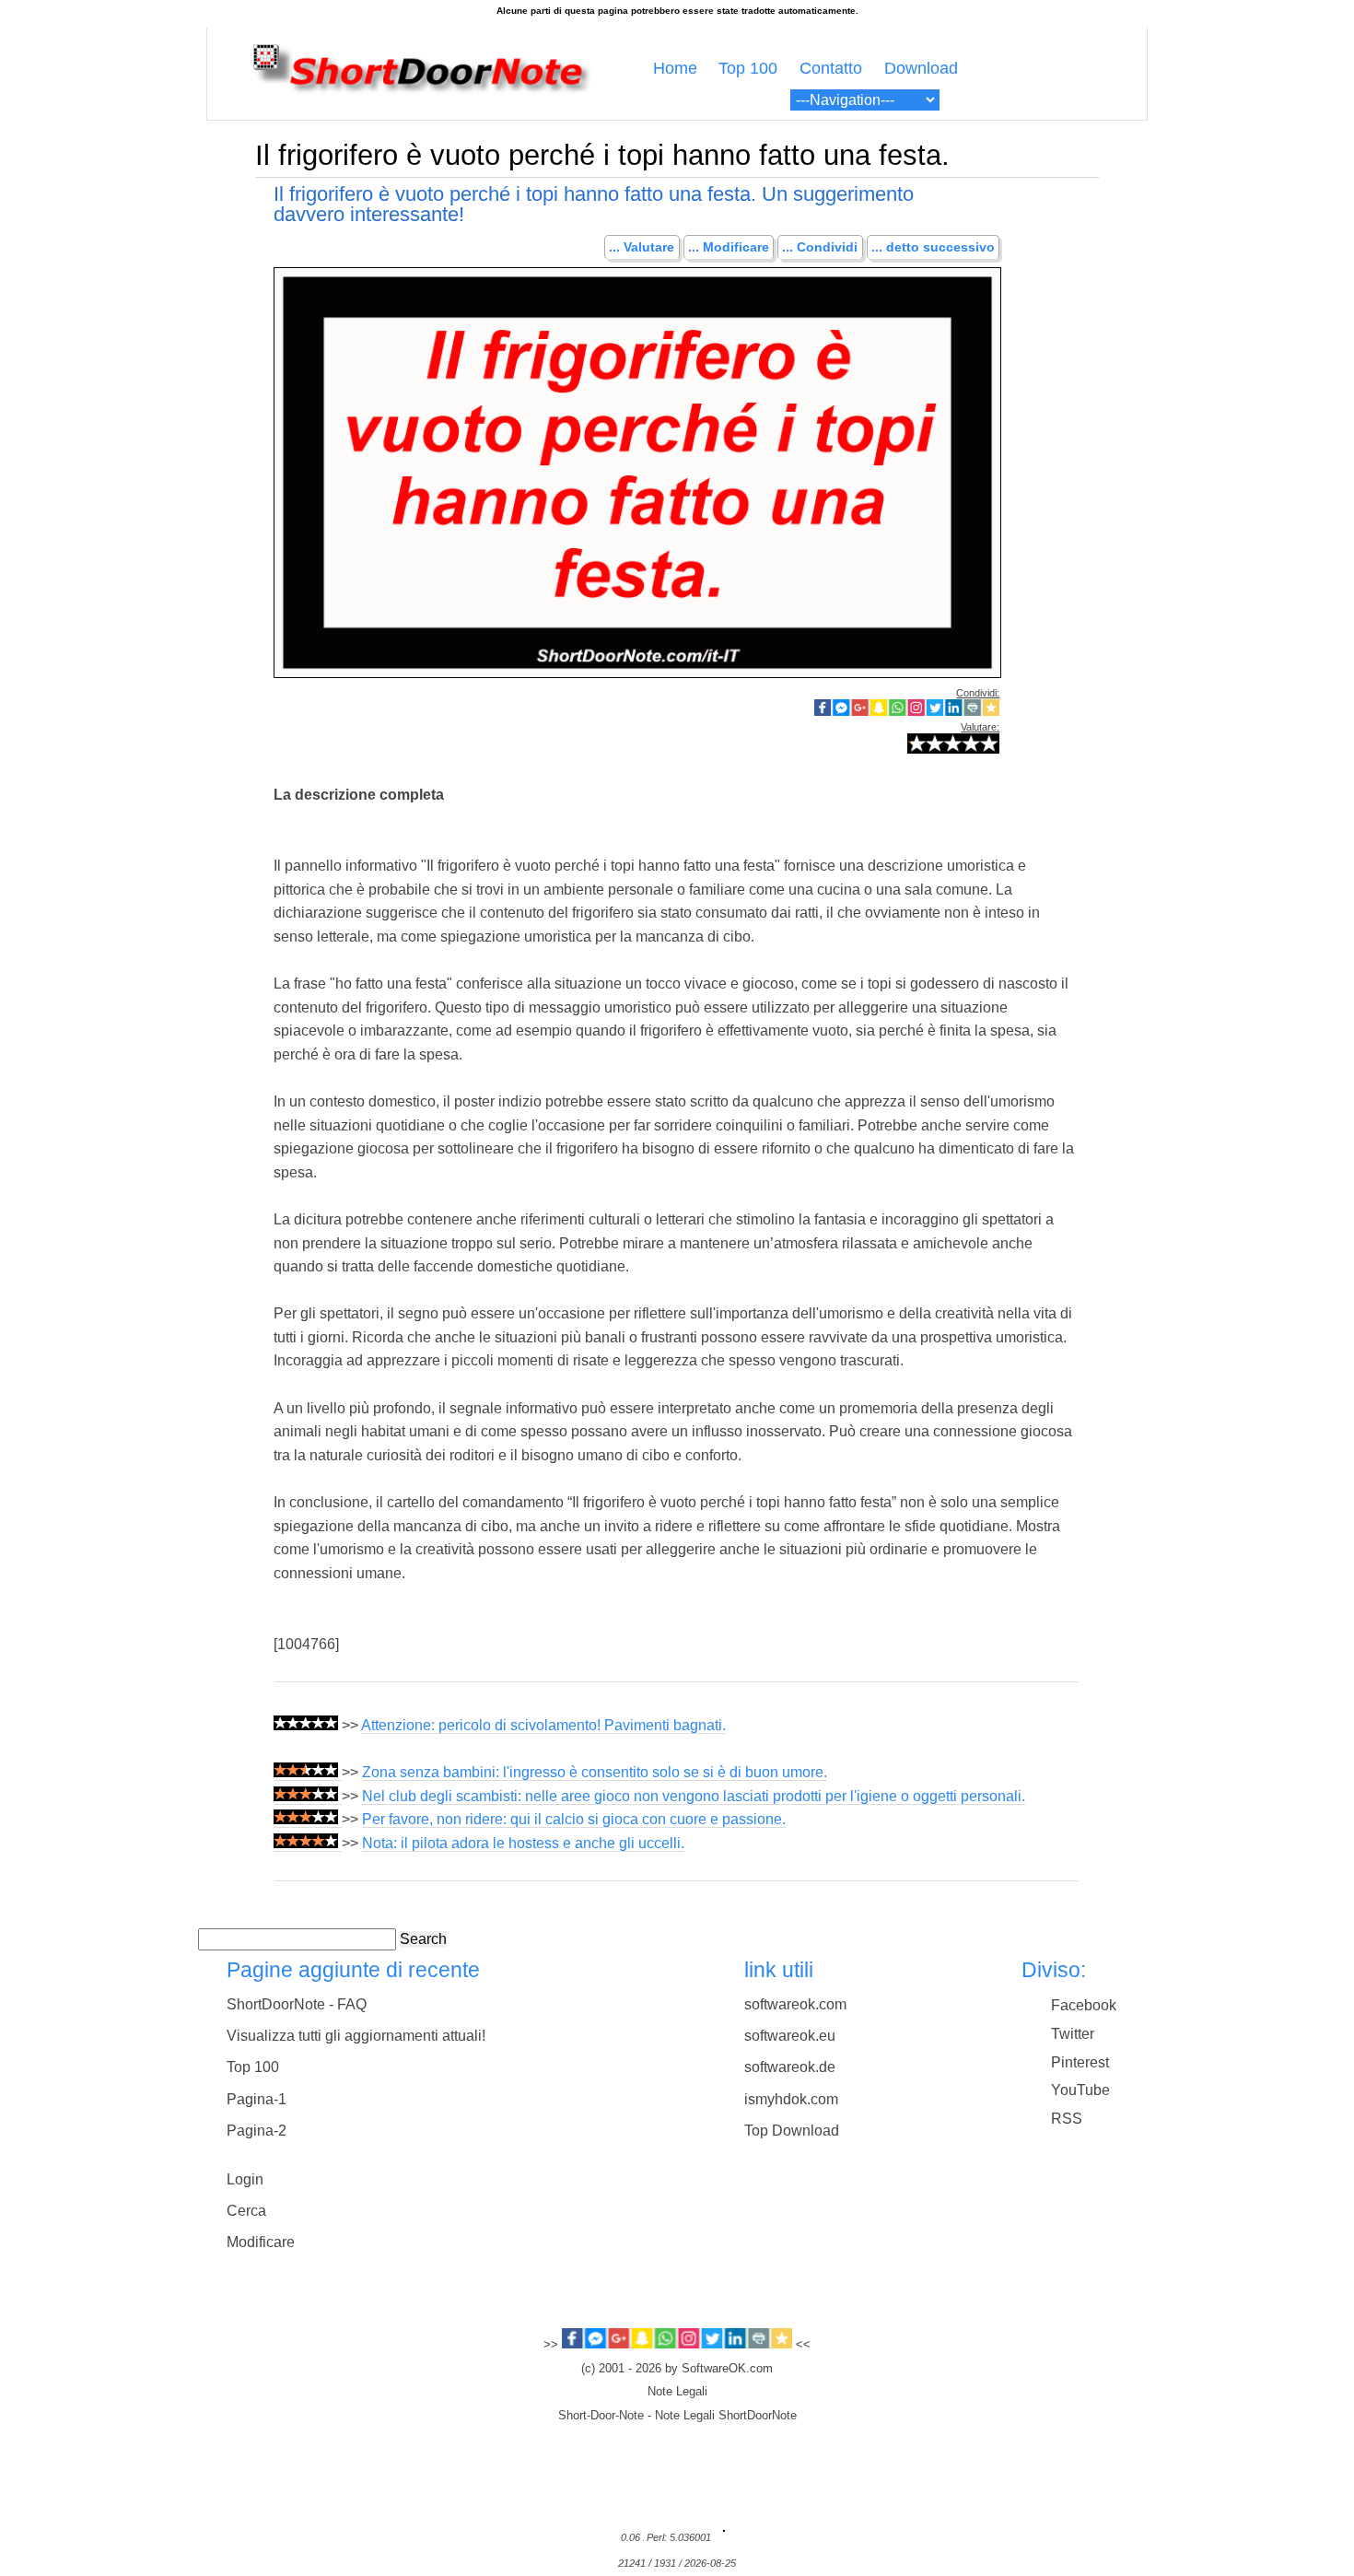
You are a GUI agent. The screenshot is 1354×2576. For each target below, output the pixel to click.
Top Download (792, 2131)
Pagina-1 (257, 2099)
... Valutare (642, 248)
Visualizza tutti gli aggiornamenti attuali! (356, 2036)
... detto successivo (933, 248)
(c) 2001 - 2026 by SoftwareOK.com (677, 2369)
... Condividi (820, 248)
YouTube (1080, 2090)
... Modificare (729, 248)
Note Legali (677, 2392)
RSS (1067, 2119)
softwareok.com (795, 2004)
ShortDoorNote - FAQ (297, 2004)
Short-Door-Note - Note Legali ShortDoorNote (677, 2416)
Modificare (261, 2242)
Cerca (246, 2211)
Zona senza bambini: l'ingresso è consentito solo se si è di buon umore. (595, 1772)
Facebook (1084, 2005)
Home (675, 68)
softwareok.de (790, 2067)
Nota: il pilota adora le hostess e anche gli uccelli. (523, 1843)
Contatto (831, 68)
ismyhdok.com (791, 2099)
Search (423, 1939)
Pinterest (1080, 2062)
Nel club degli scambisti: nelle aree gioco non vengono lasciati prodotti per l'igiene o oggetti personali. (694, 1796)
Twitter (1073, 2034)
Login (245, 2179)
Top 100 (748, 68)
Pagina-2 (257, 2131)
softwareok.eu (790, 2036)
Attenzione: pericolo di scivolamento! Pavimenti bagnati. (543, 1725)
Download (921, 68)
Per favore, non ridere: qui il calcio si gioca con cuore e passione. (574, 1819)
